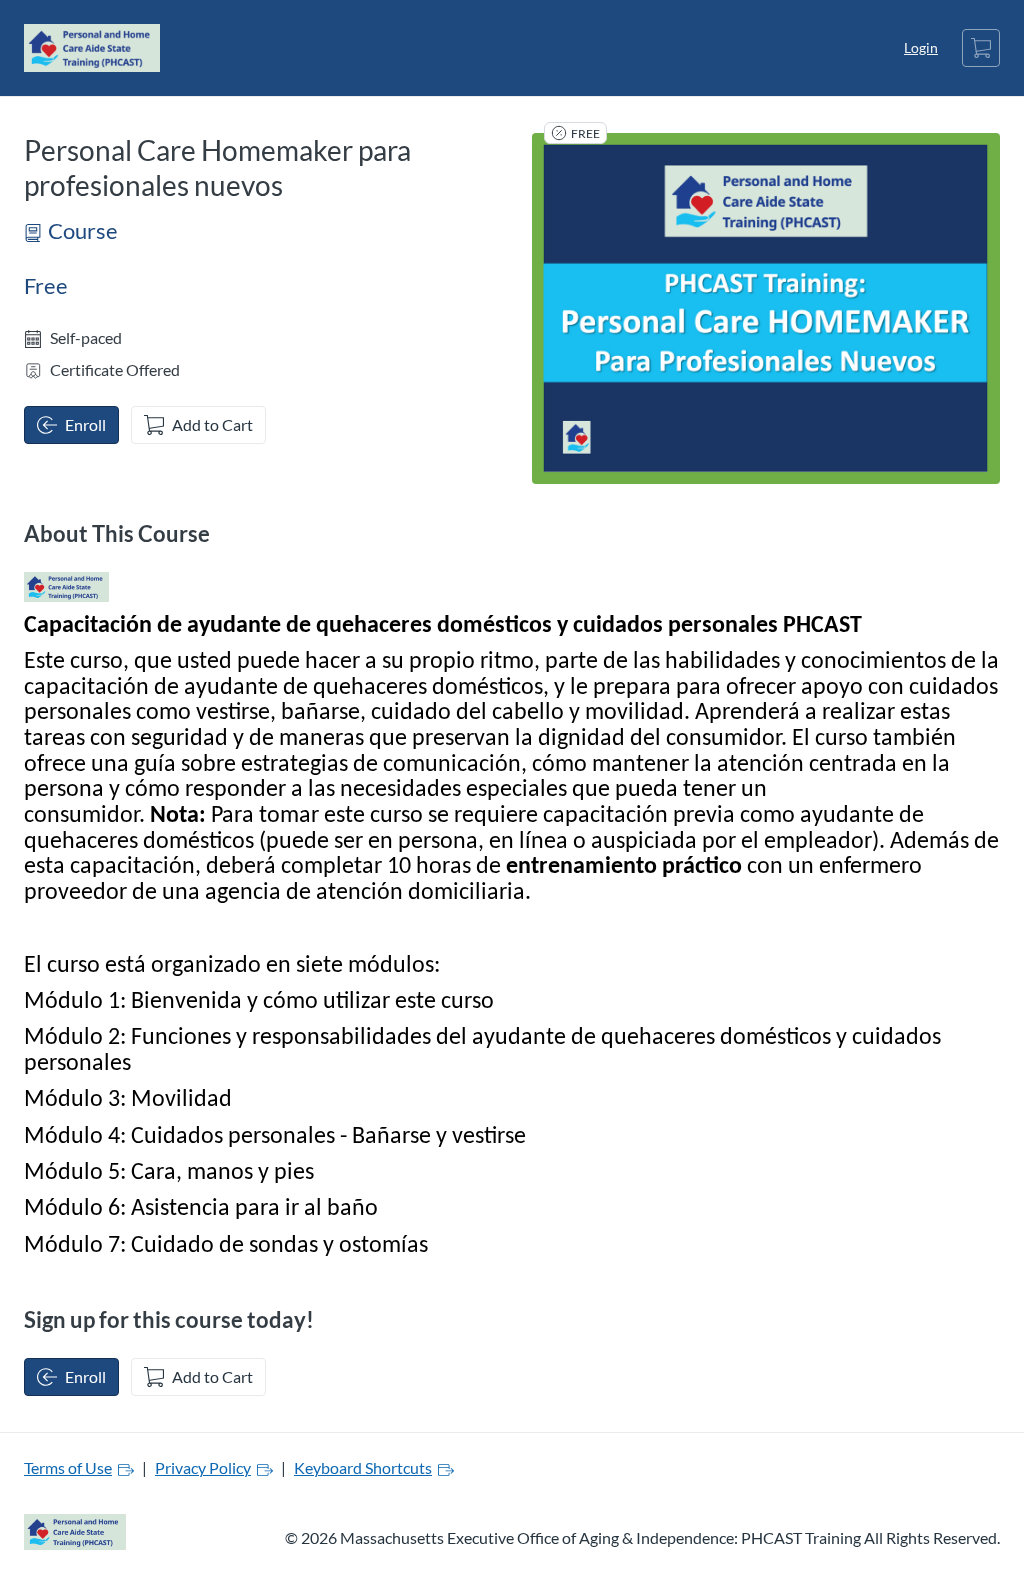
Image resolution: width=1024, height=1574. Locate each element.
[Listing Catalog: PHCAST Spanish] (66, 587)
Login (921, 47)
